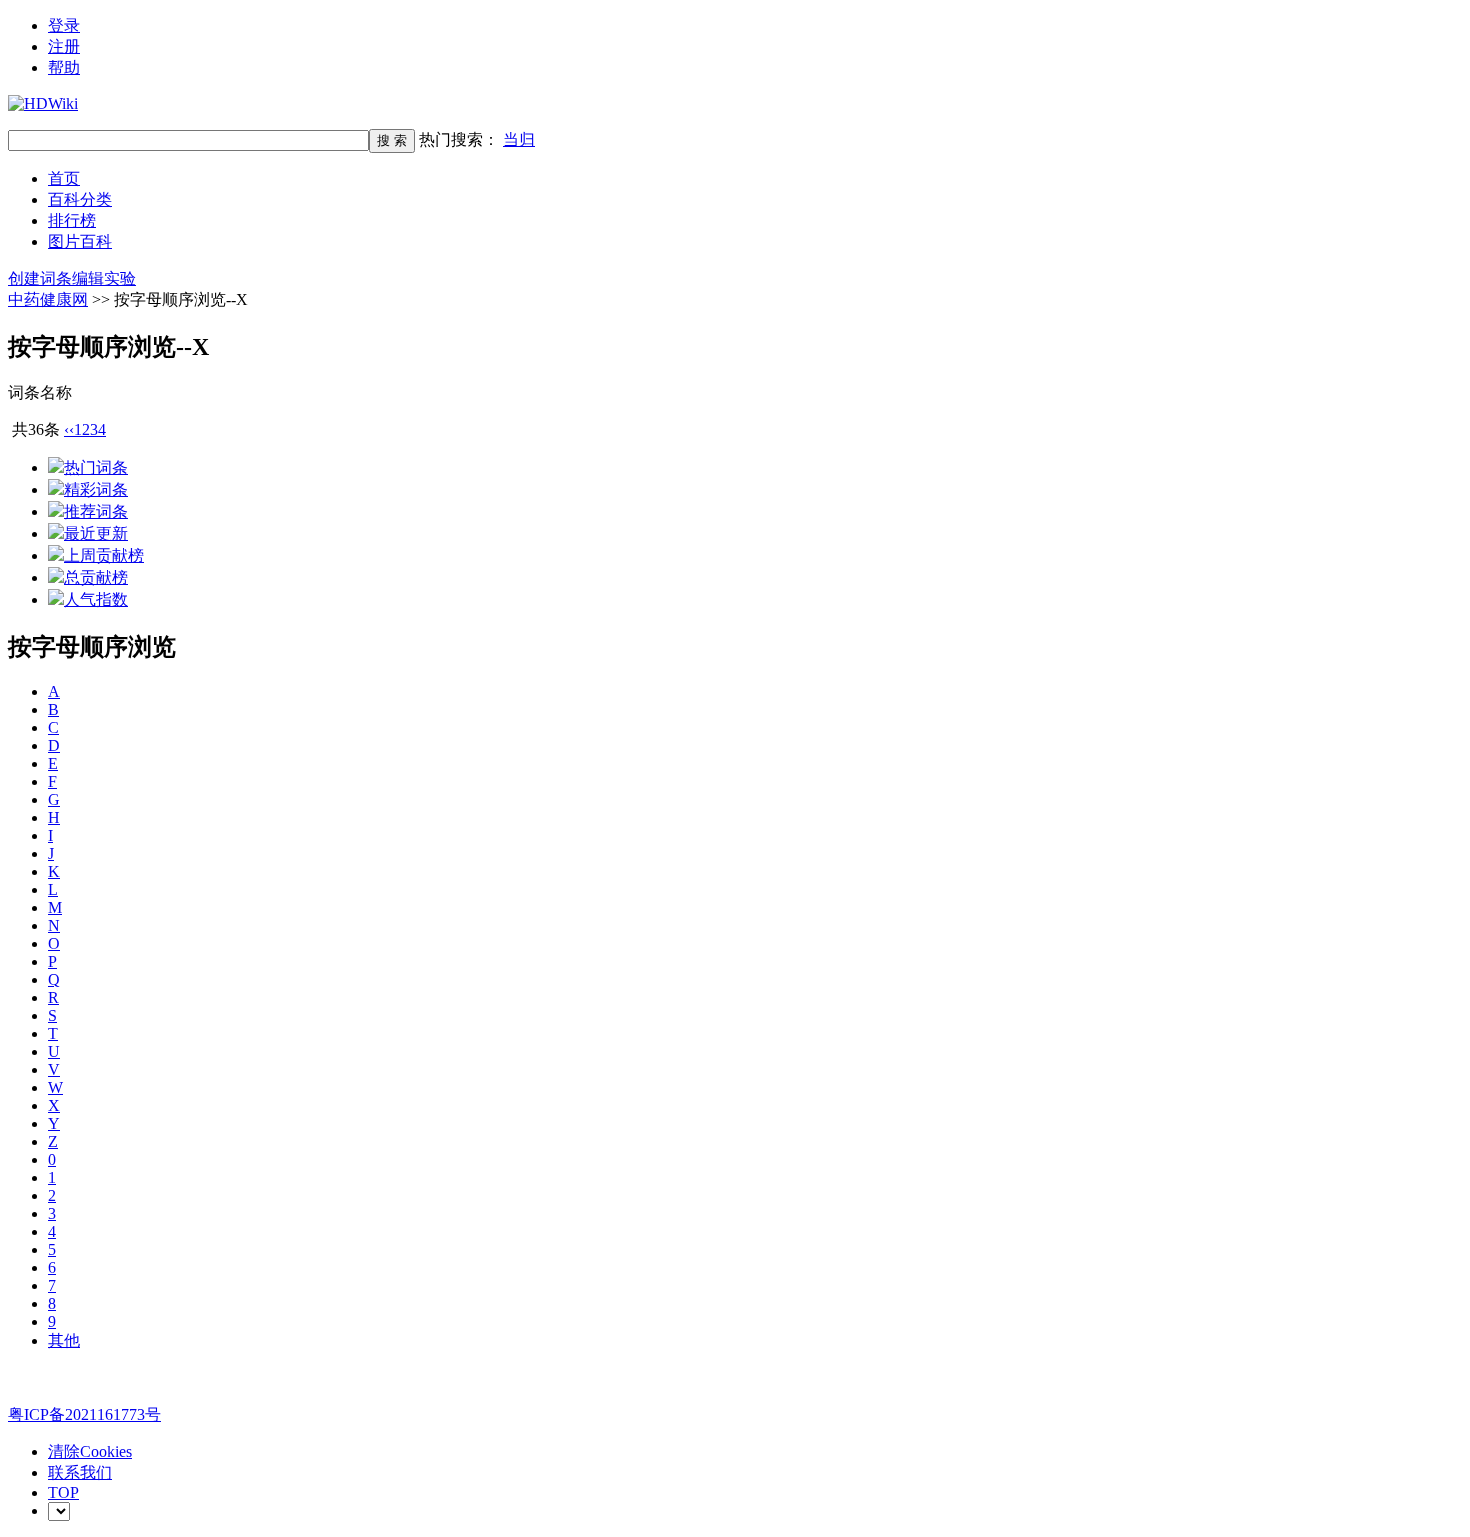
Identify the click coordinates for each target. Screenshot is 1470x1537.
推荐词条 (96, 511)
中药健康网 (48, 299)
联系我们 (80, 1472)
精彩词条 (96, 489)
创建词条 (40, 278)
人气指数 (96, 599)
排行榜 (72, 220)
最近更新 (96, 533)
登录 (64, 25)
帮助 (64, 67)
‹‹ (69, 429)
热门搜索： (477, 139)
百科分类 (80, 199)
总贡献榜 (96, 577)
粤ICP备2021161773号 (84, 1414)
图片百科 (80, 241)
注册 (64, 46)
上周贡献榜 (104, 555)
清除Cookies (90, 1451)
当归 (519, 139)
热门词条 (96, 467)
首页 (64, 178)
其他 (64, 1340)
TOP (63, 1492)
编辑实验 (104, 278)
